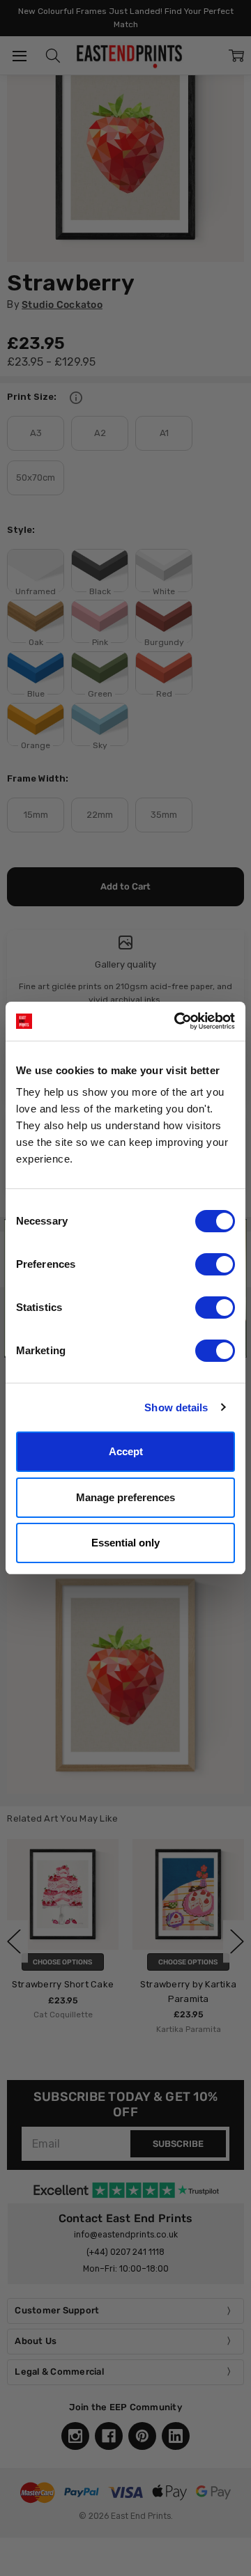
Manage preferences (125, 1497)
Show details (176, 1407)
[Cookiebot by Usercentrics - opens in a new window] (177, 1021)
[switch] (215, 1264)
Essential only (125, 1543)
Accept (126, 1451)
